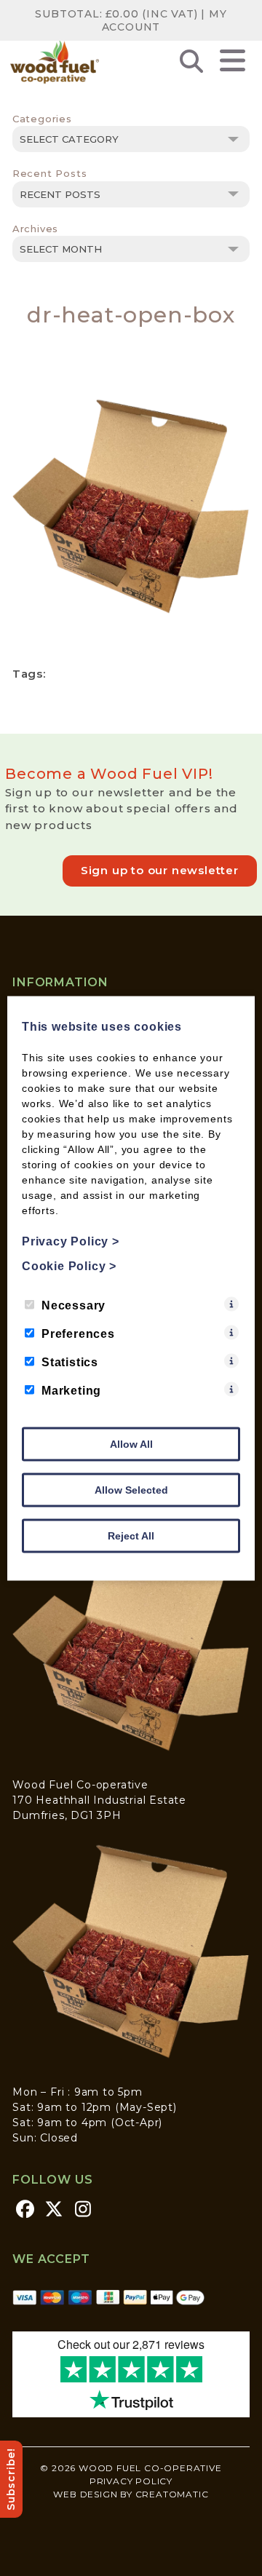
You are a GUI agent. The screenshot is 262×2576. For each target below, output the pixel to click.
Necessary (74, 1305)
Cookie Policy (69, 1265)
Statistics (70, 1362)
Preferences (78, 1333)
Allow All (131, 1443)
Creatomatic (172, 2494)
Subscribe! (11, 2479)
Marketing (71, 1390)
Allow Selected (131, 1489)
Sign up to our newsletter (160, 870)
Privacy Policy (131, 2481)
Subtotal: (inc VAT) (116, 14)
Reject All (131, 1535)
